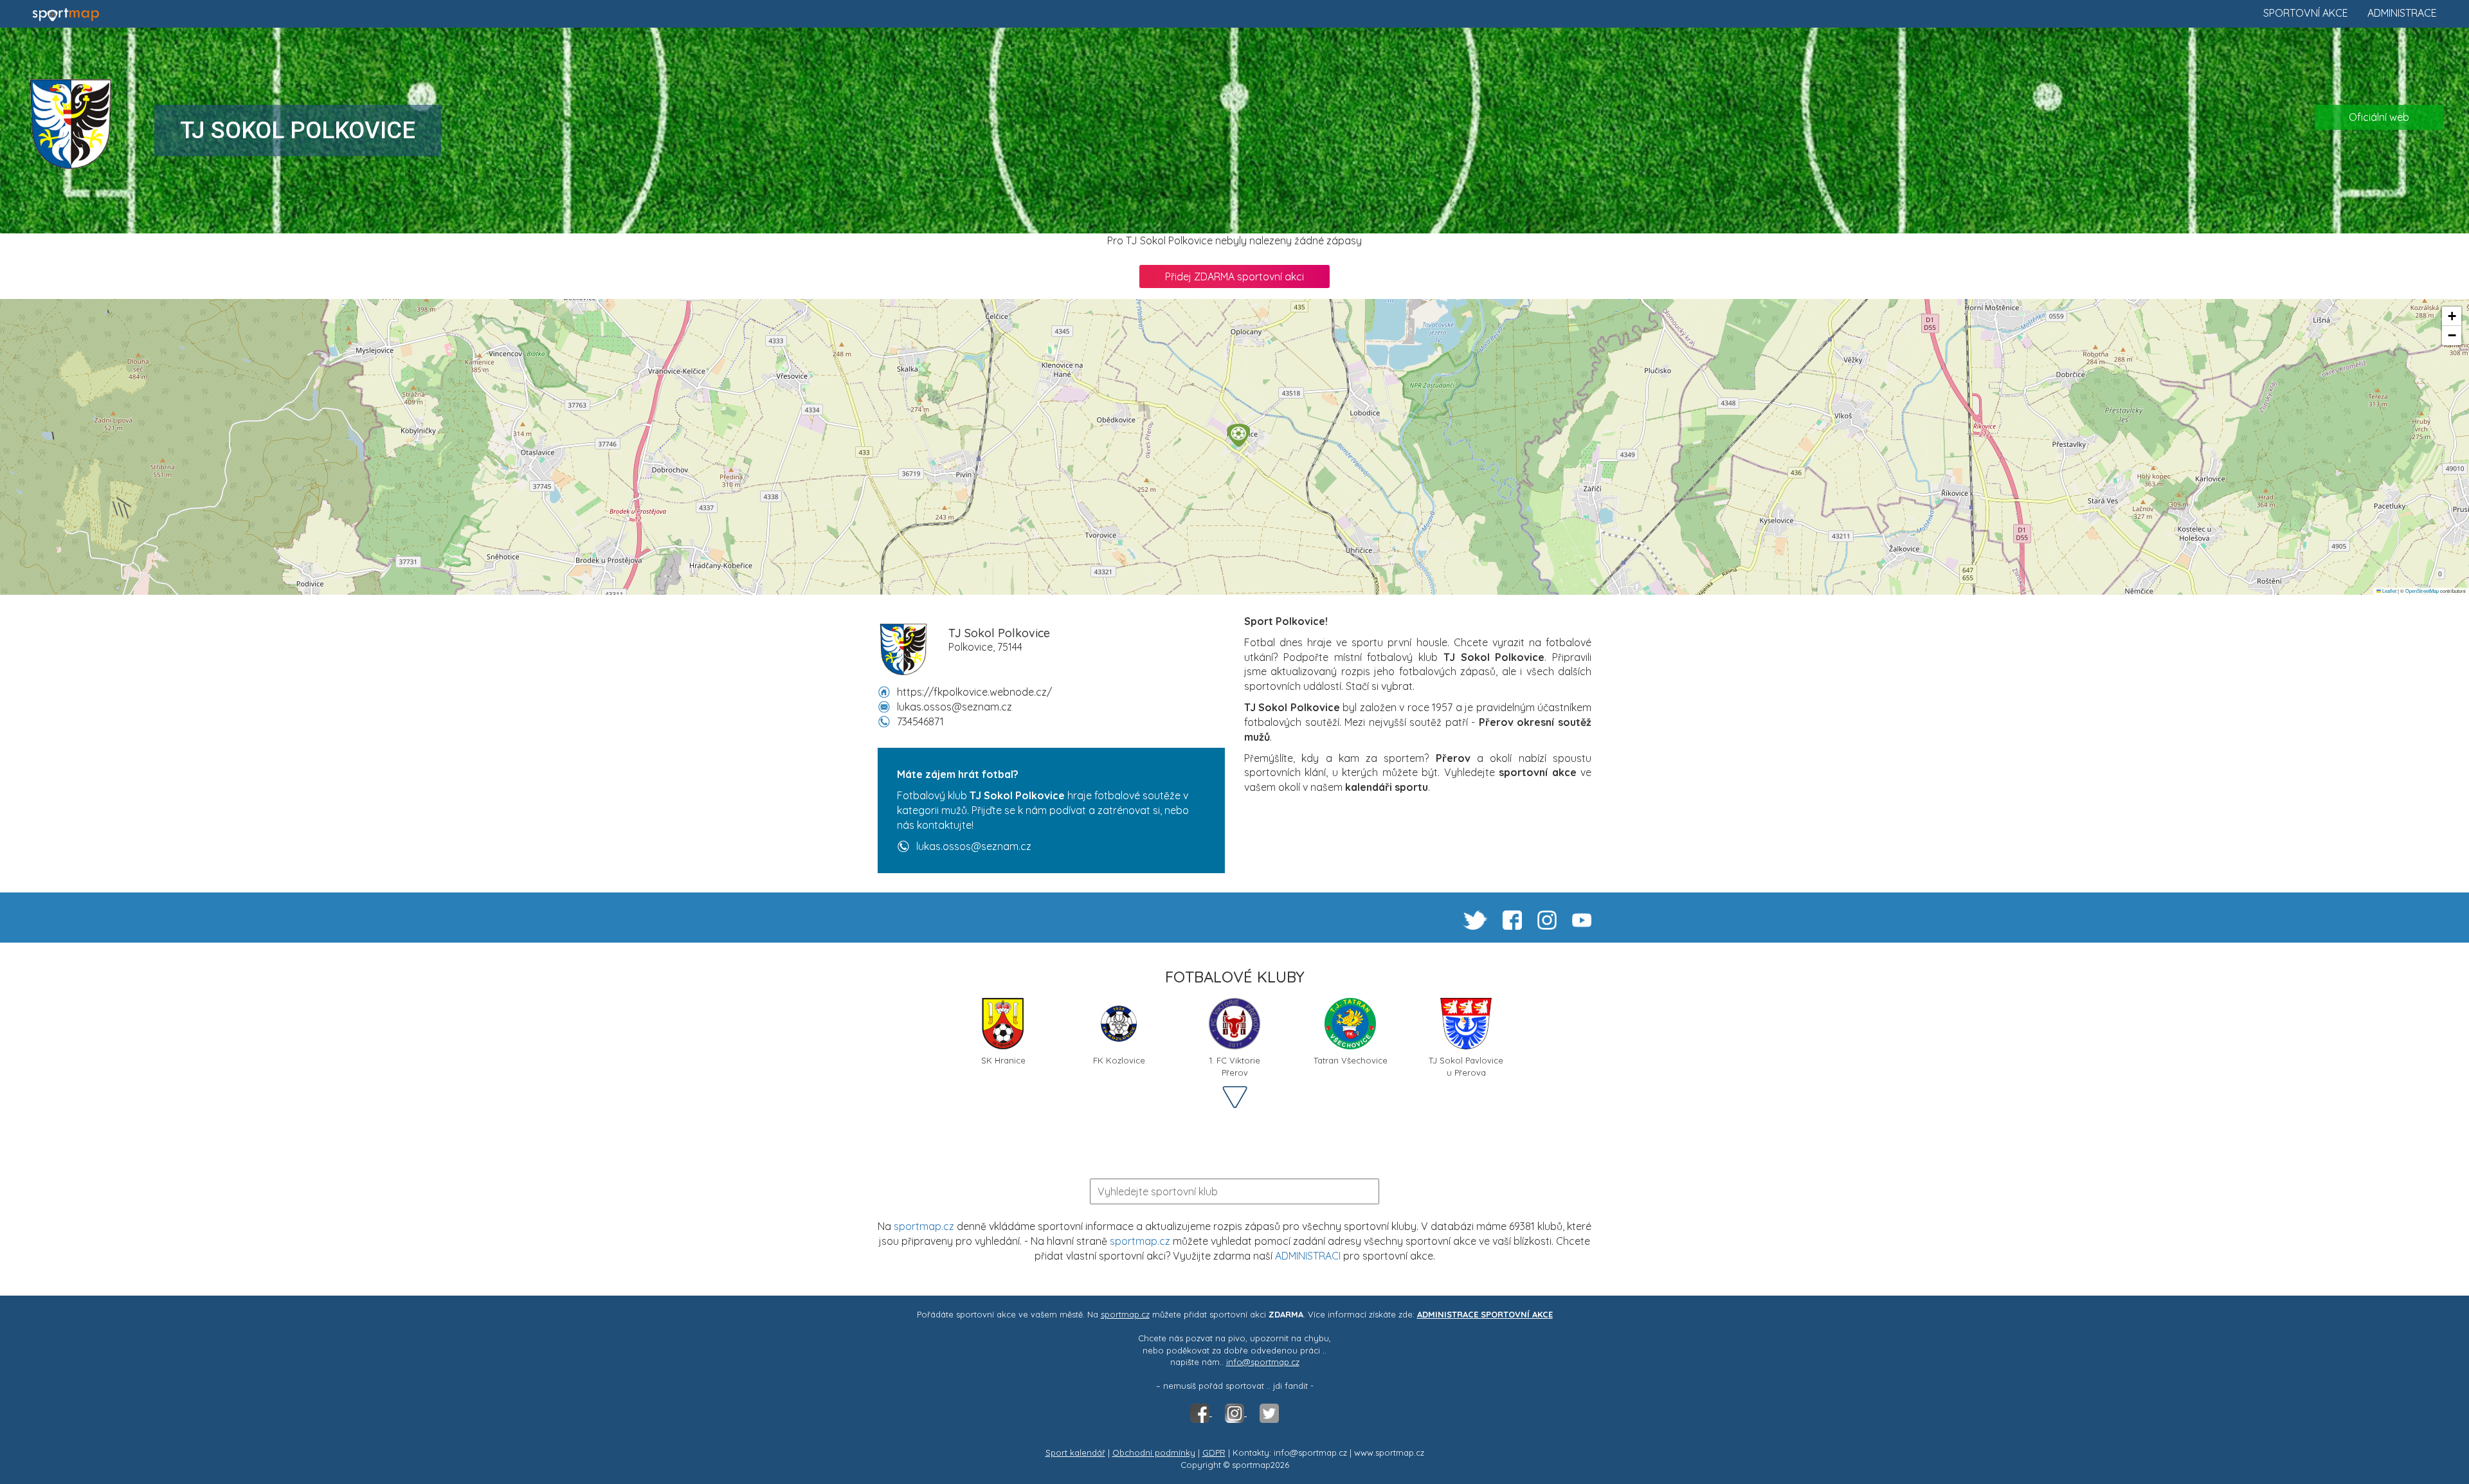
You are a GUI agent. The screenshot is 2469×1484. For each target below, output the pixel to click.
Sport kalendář (1075, 1452)
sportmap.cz (924, 1226)
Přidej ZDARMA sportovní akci (1234, 276)
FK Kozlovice (1119, 1060)
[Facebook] (1201, 1413)
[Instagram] (1236, 1413)
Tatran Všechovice (1351, 1060)
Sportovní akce (2306, 13)
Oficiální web (2379, 117)
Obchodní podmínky (1154, 1452)
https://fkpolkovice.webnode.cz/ (974, 692)
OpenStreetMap (2422, 591)
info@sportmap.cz (1263, 1362)
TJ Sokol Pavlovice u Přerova (1466, 1065)
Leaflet (2389, 591)
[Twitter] (1269, 1413)
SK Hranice (1003, 1060)
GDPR (1214, 1452)
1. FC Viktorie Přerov (1235, 1065)
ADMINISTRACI (1308, 1256)
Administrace (2402, 13)
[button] (1238, 435)
